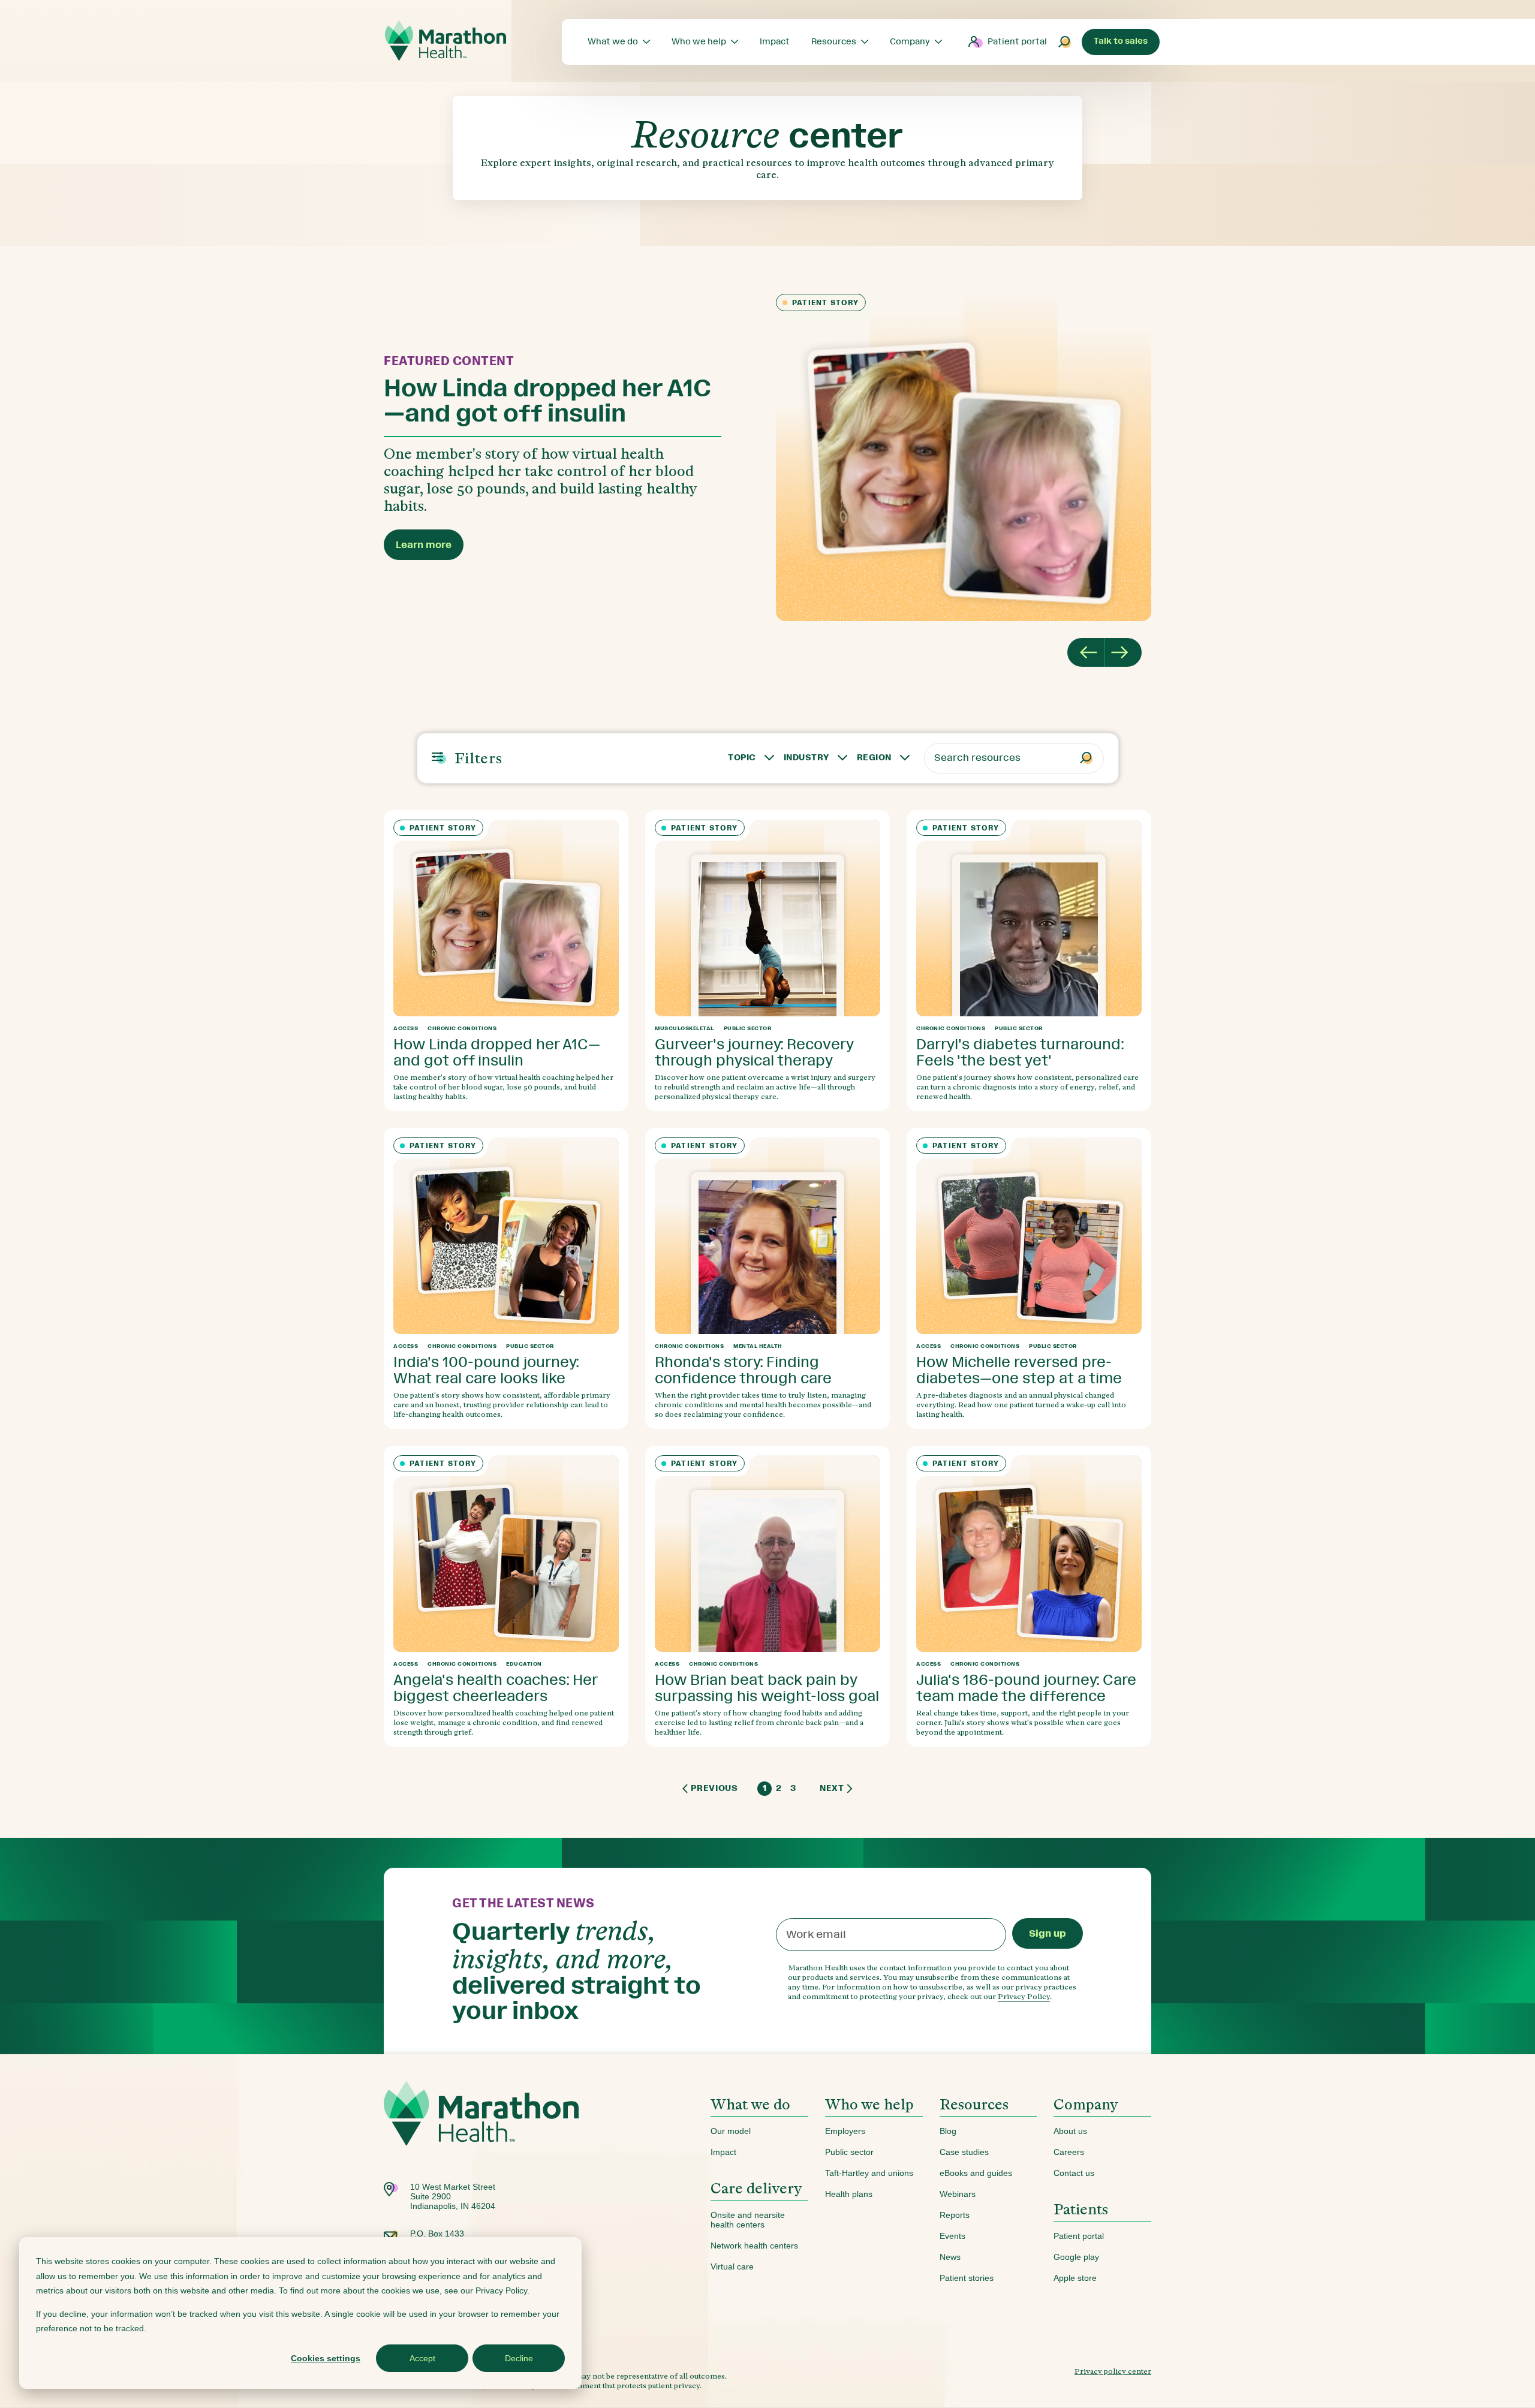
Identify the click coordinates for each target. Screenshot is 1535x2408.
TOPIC (742, 758)
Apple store (1075, 2278)
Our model (731, 2131)
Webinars (958, 2194)
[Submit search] (1065, 42)
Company (1086, 2104)
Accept (422, 2358)
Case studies (964, 2152)
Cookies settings (326, 2358)
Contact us (1074, 2173)
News (950, 2257)
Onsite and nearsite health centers (748, 2220)
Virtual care (732, 2266)
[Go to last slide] (1086, 652)
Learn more (424, 545)
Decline (519, 2358)
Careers (1069, 2152)
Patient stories (967, 2278)
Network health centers (754, 2246)
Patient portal (1017, 42)
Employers (845, 2131)
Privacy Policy (1024, 1996)
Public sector (849, 2152)
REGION (874, 758)
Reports (955, 2215)
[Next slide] (1123, 652)
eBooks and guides (976, 2173)
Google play (1076, 2257)
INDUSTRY (806, 758)
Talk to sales (1121, 41)
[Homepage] (481, 2132)
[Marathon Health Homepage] (446, 41)
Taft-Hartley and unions (869, 2173)
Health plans (849, 2194)
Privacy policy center (1113, 2371)
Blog (948, 2131)
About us (1070, 2131)
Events (952, 2236)
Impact (723, 2152)
